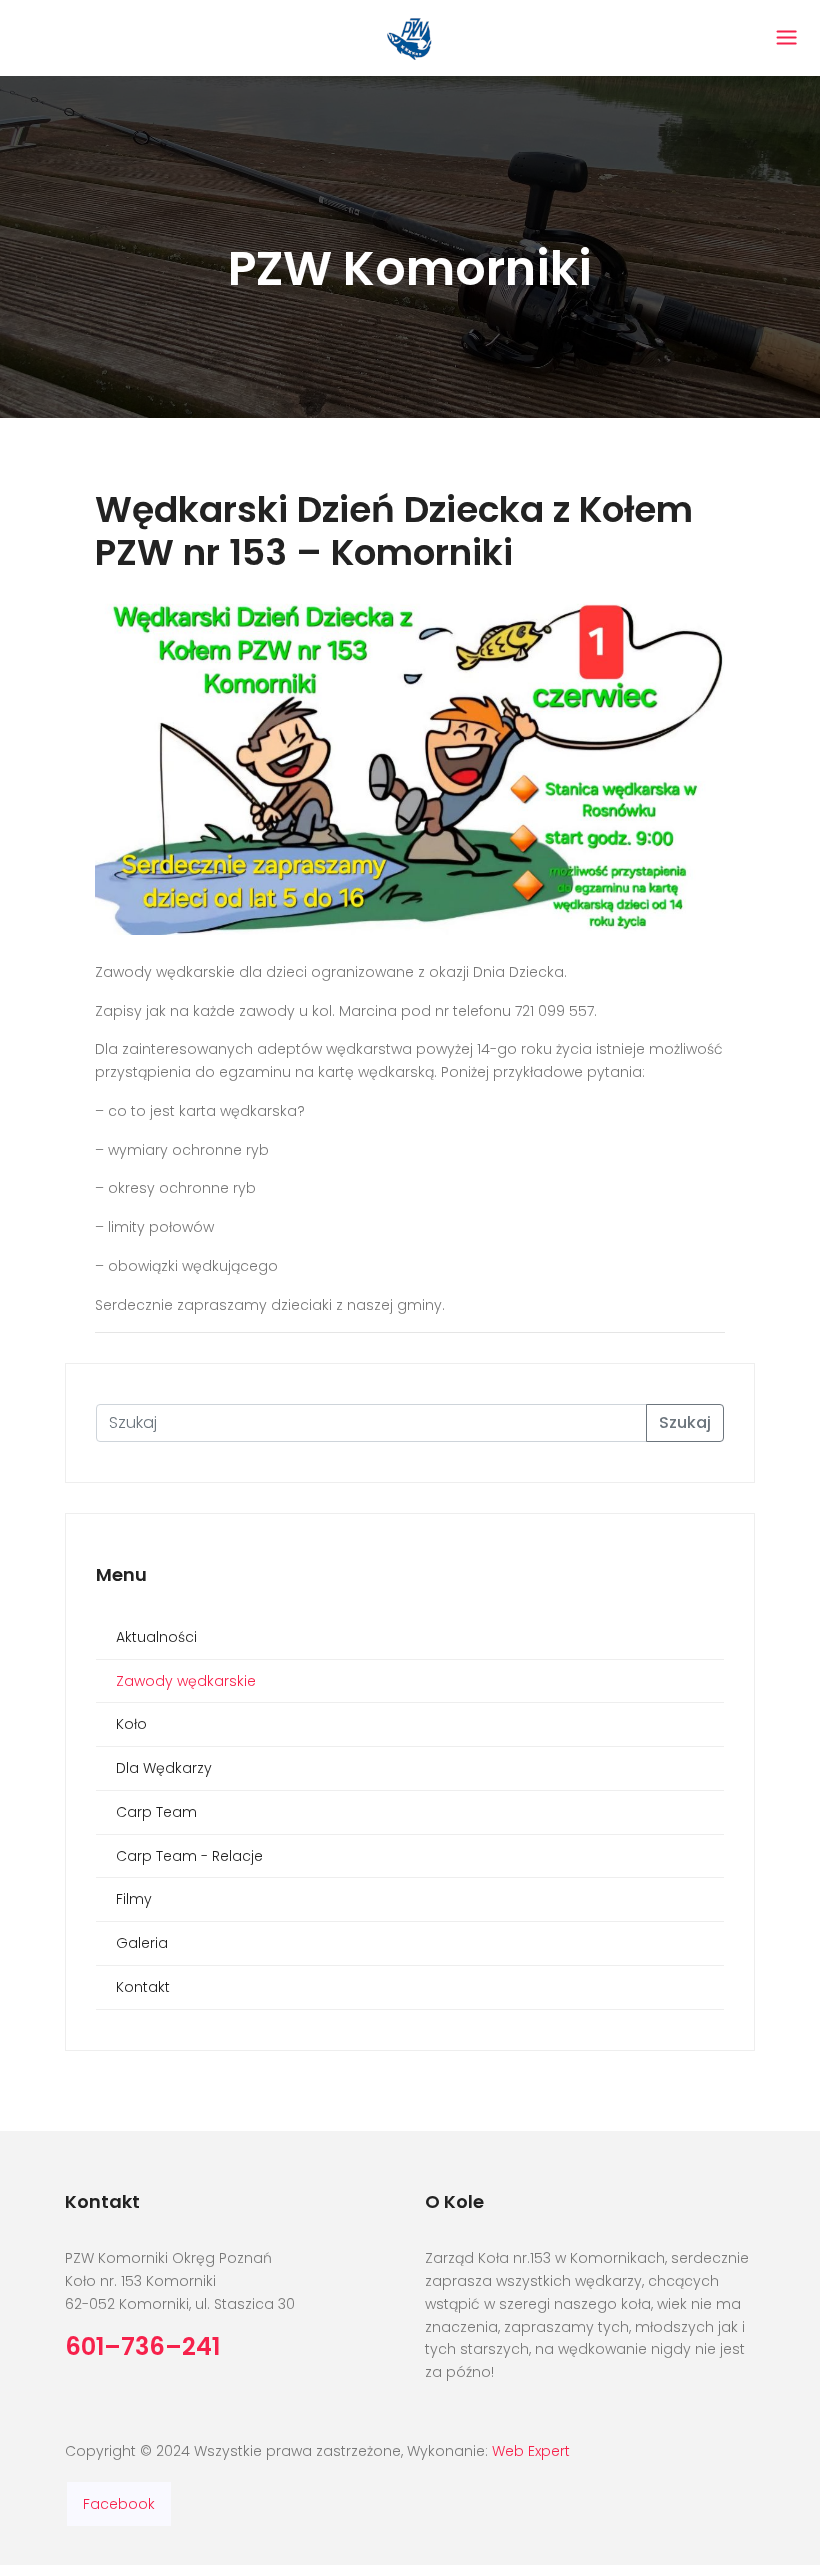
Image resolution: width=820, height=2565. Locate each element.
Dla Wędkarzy (164, 1768)
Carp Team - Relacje (189, 1856)
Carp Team (156, 1812)
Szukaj (685, 1422)
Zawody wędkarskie (186, 1681)
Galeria (142, 1943)
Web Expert (531, 2451)
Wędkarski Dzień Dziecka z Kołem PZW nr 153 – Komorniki (394, 531)
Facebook (119, 2504)
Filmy (134, 1899)
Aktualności (156, 1637)
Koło (131, 1724)
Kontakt (143, 1987)
